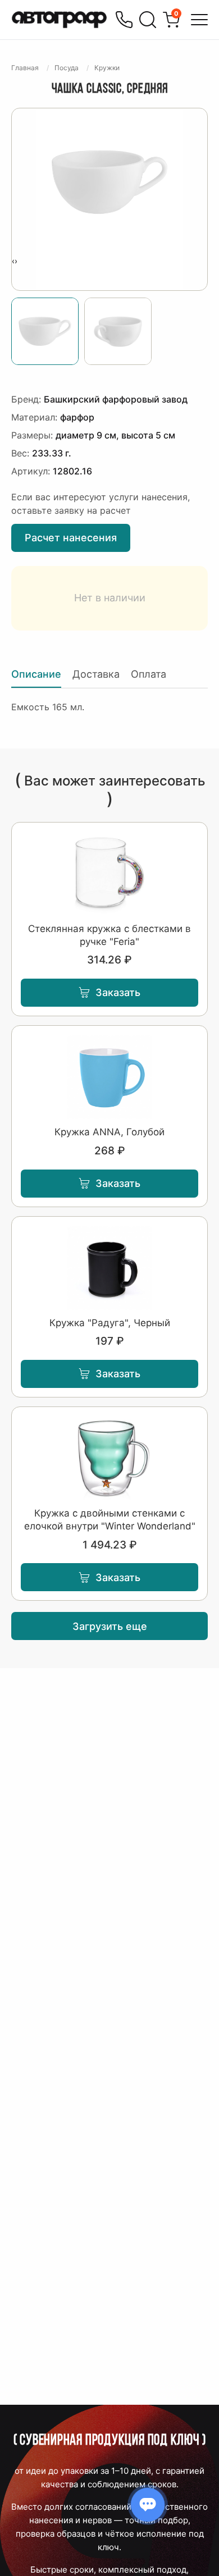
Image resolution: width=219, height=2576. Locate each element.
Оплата (149, 674)
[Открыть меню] (199, 20)
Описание (36, 674)
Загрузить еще (110, 1626)
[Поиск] (148, 20)
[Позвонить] (124, 20)
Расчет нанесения (71, 538)
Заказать (118, 992)
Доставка (96, 674)
